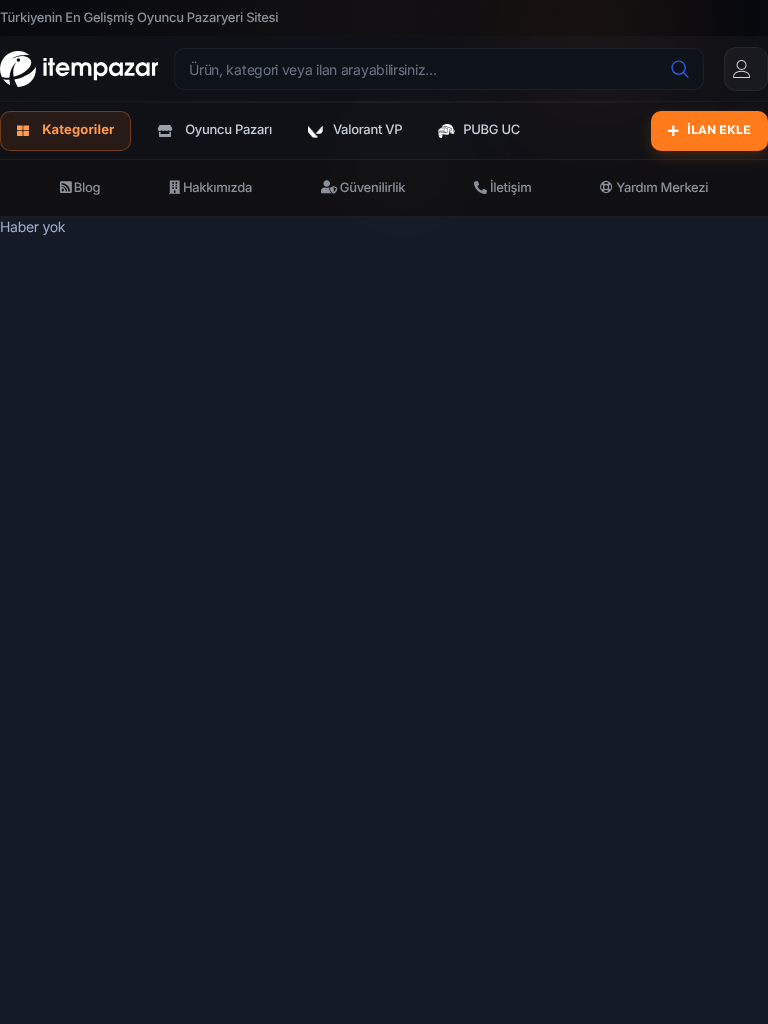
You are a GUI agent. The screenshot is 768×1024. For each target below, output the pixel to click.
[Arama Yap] (680, 69)
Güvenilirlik (371, 188)
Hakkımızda (216, 188)
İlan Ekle (719, 130)
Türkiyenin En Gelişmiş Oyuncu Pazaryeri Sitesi (139, 18)
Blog (86, 188)
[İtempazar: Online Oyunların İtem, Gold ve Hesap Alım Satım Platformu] (79, 69)
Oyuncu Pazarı (228, 130)
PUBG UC (491, 130)
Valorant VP (367, 130)
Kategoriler (78, 130)
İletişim (509, 188)
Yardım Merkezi (660, 188)
